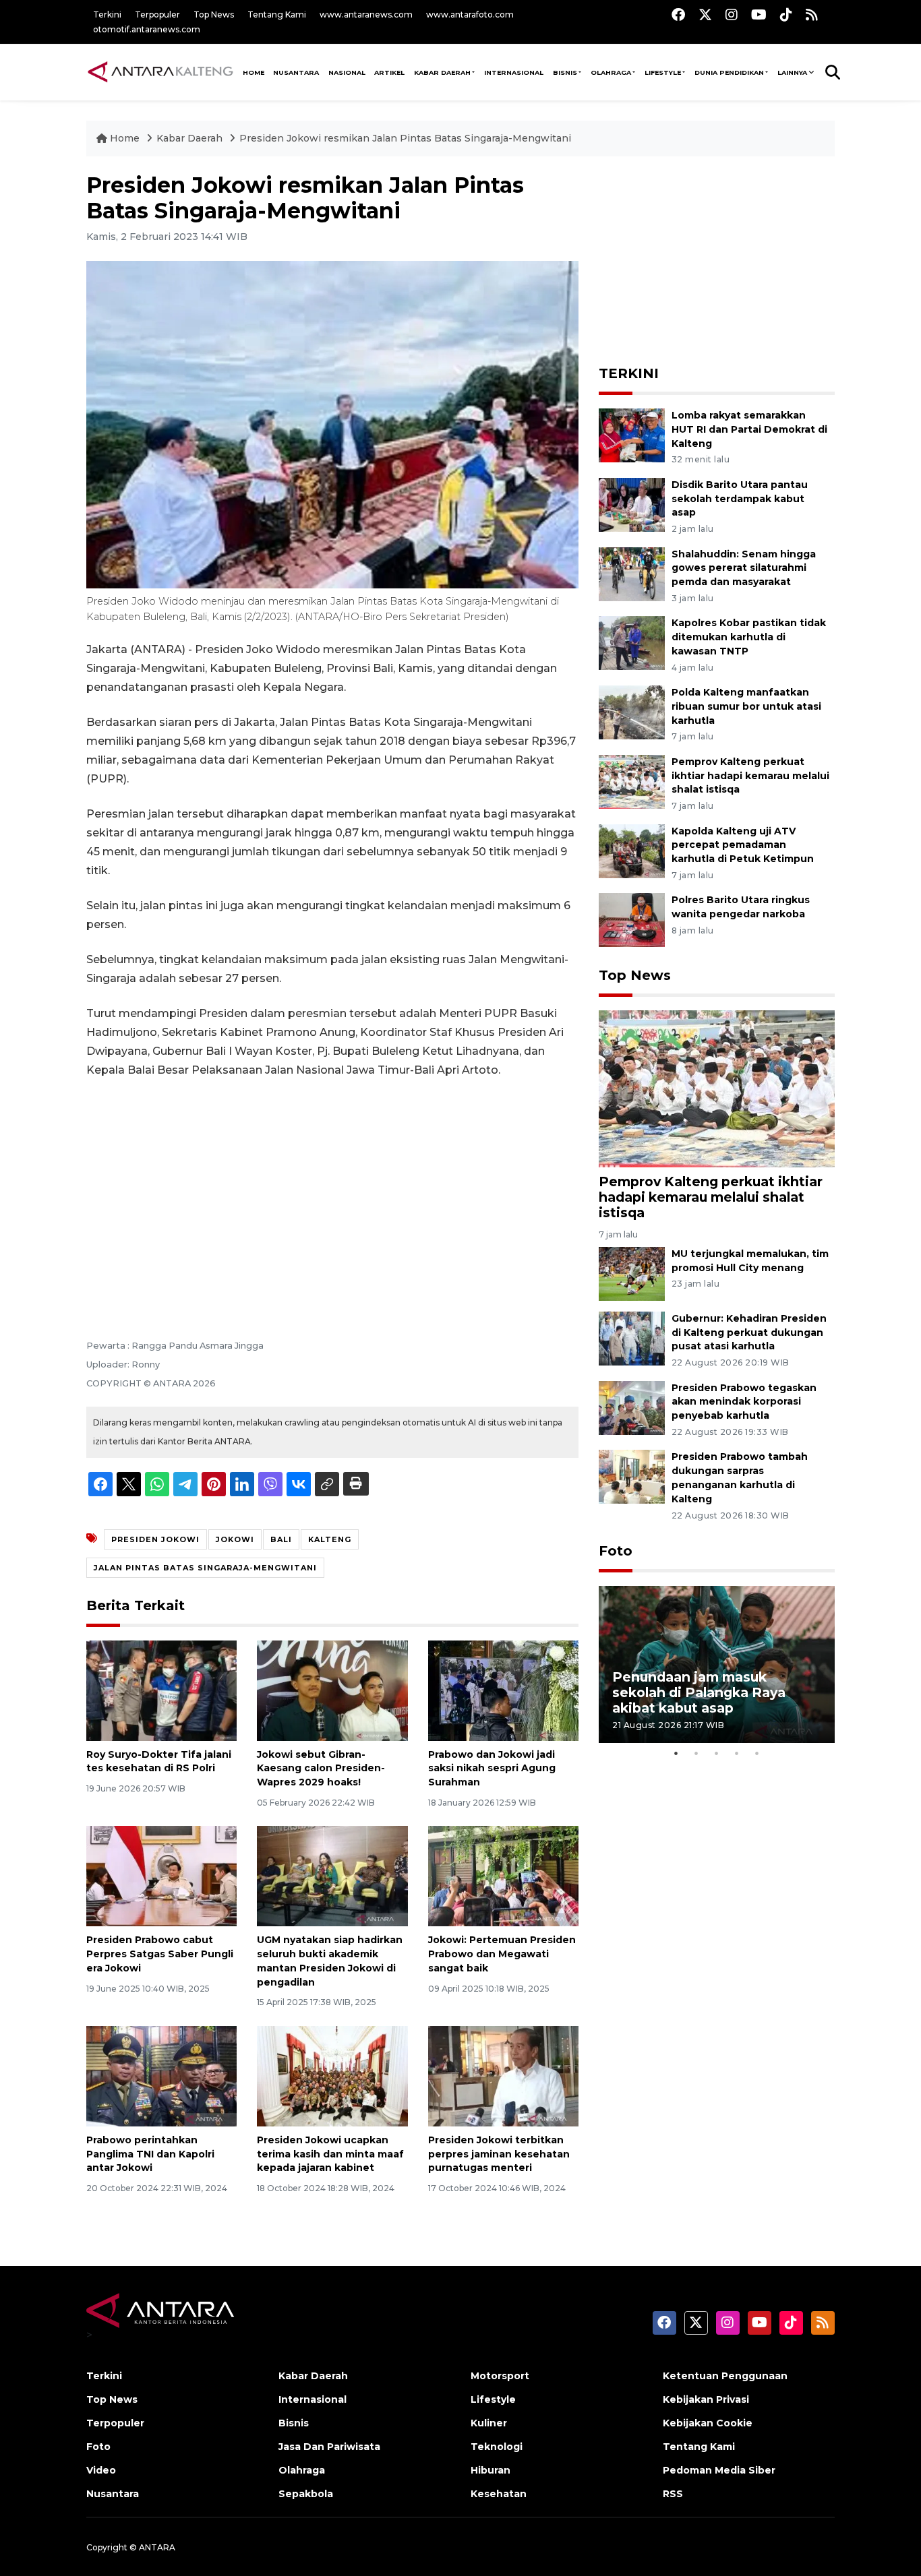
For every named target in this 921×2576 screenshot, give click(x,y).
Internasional (514, 72)
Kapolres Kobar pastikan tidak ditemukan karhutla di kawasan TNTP (749, 637)
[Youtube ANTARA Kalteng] (759, 14)
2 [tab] (696, 1753)
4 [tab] (737, 1753)
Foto (616, 1551)
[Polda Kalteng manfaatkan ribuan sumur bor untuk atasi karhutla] (632, 711)
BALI (281, 1539)
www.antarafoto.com (470, 14)
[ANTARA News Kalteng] (160, 71)
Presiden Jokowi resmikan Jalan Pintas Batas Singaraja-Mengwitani (405, 138)
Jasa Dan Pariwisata (329, 2447)
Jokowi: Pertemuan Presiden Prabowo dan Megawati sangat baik (502, 1954)
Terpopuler (157, 14)
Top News (214, 14)
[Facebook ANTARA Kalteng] (678, 14)
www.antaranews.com (366, 14)
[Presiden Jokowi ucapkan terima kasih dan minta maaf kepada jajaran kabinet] (332, 2076)
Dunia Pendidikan (729, 72)
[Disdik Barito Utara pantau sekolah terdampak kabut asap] (632, 504)
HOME (254, 72)
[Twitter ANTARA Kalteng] (705, 14)
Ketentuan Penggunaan (725, 2376)
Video (101, 2470)
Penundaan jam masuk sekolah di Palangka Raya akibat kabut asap (699, 1692)
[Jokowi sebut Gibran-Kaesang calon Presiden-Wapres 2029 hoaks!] (332, 1689)
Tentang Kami (277, 14)
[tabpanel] (717, 1664)
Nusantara (113, 2494)
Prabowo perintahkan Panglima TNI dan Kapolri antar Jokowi (150, 2154)
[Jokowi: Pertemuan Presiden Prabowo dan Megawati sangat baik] (503, 1875)
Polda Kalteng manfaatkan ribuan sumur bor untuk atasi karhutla (746, 706)
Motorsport (500, 2376)
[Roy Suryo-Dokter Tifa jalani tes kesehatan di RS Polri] (161, 1689)
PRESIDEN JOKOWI (155, 1539)
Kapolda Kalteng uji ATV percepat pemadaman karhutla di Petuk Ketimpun (743, 845)
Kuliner (489, 2423)
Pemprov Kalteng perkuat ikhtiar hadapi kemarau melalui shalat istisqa (750, 776)
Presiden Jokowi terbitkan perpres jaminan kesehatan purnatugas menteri (499, 2154)
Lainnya (792, 72)
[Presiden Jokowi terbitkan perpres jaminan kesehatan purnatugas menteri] (503, 2076)
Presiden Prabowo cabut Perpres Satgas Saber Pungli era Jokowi (160, 1954)
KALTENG (330, 1539)
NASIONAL (347, 72)
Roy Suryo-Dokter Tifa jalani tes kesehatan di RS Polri (159, 1761)
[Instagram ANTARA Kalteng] (732, 14)
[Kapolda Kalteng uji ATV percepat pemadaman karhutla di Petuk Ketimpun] (632, 850)
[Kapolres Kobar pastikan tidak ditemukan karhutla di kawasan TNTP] (632, 643)
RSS (673, 2494)
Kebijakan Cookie (708, 2423)
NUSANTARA (296, 72)
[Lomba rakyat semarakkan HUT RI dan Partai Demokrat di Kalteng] (632, 434)
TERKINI (629, 373)
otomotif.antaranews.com (147, 29)
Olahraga (611, 72)
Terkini (107, 14)
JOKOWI (235, 1539)
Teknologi (497, 2447)
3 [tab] (717, 1753)
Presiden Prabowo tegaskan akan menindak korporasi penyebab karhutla (744, 1402)
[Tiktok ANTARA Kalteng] (786, 14)
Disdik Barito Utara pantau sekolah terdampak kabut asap (740, 499)
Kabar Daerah (442, 72)
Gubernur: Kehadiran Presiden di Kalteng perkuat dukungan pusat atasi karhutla (749, 1332)
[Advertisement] (332, 1190)
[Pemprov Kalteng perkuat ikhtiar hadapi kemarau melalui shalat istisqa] (632, 781)
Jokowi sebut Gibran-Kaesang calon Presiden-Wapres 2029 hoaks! (321, 1769)
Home (125, 138)
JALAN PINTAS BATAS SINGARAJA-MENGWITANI (205, 1568)
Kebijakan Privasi (706, 2399)
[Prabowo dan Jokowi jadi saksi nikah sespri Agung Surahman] (503, 1689)
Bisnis (565, 72)
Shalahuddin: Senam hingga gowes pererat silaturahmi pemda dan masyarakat (744, 568)
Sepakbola (306, 2494)
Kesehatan (499, 2494)
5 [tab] (757, 1753)
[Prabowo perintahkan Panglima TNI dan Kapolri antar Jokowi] (161, 2076)
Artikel (389, 72)
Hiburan (491, 2470)
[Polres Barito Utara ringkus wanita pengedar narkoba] (632, 920)
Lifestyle (663, 72)
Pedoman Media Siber (719, 2470)
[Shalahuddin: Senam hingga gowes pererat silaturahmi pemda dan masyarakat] (632, 573)
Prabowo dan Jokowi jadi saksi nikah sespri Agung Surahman (492, 1769)
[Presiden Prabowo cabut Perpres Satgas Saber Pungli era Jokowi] (161, 1875)
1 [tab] (676, 1753)
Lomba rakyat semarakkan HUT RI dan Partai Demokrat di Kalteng (749, 429)
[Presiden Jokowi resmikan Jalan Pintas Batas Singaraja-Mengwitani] (717, 1088)
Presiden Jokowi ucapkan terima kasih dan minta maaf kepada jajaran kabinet (330, 2154)
